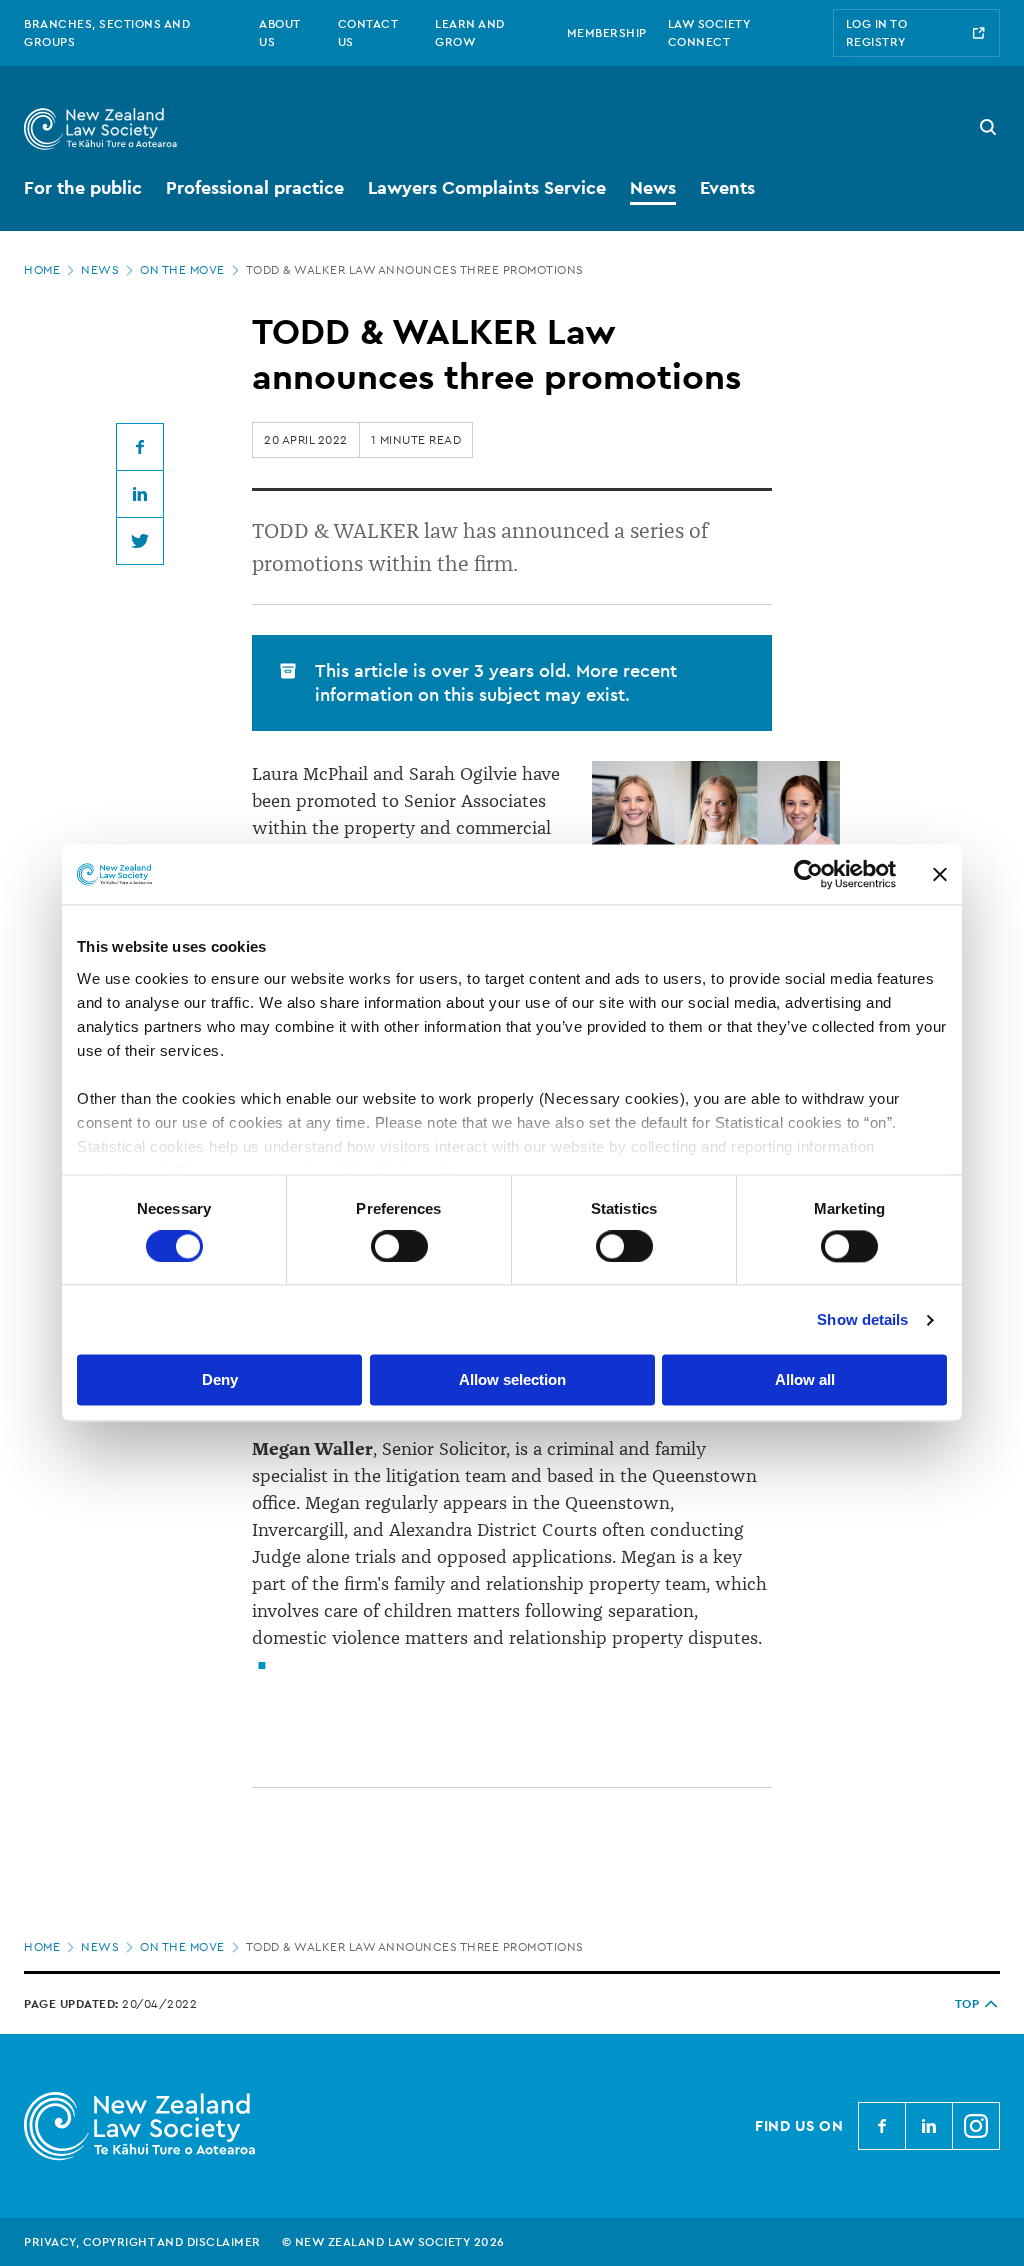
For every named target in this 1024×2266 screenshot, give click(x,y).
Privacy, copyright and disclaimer (142, 2242)
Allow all (805, 1380)
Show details (862, 1319)
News (100, 270)
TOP (967, 2004)
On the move (182, 270)
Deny (220, 1380)
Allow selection (512, 1380)
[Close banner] (940, 874)
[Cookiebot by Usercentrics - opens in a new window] (808, 874)
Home (42, 270)
